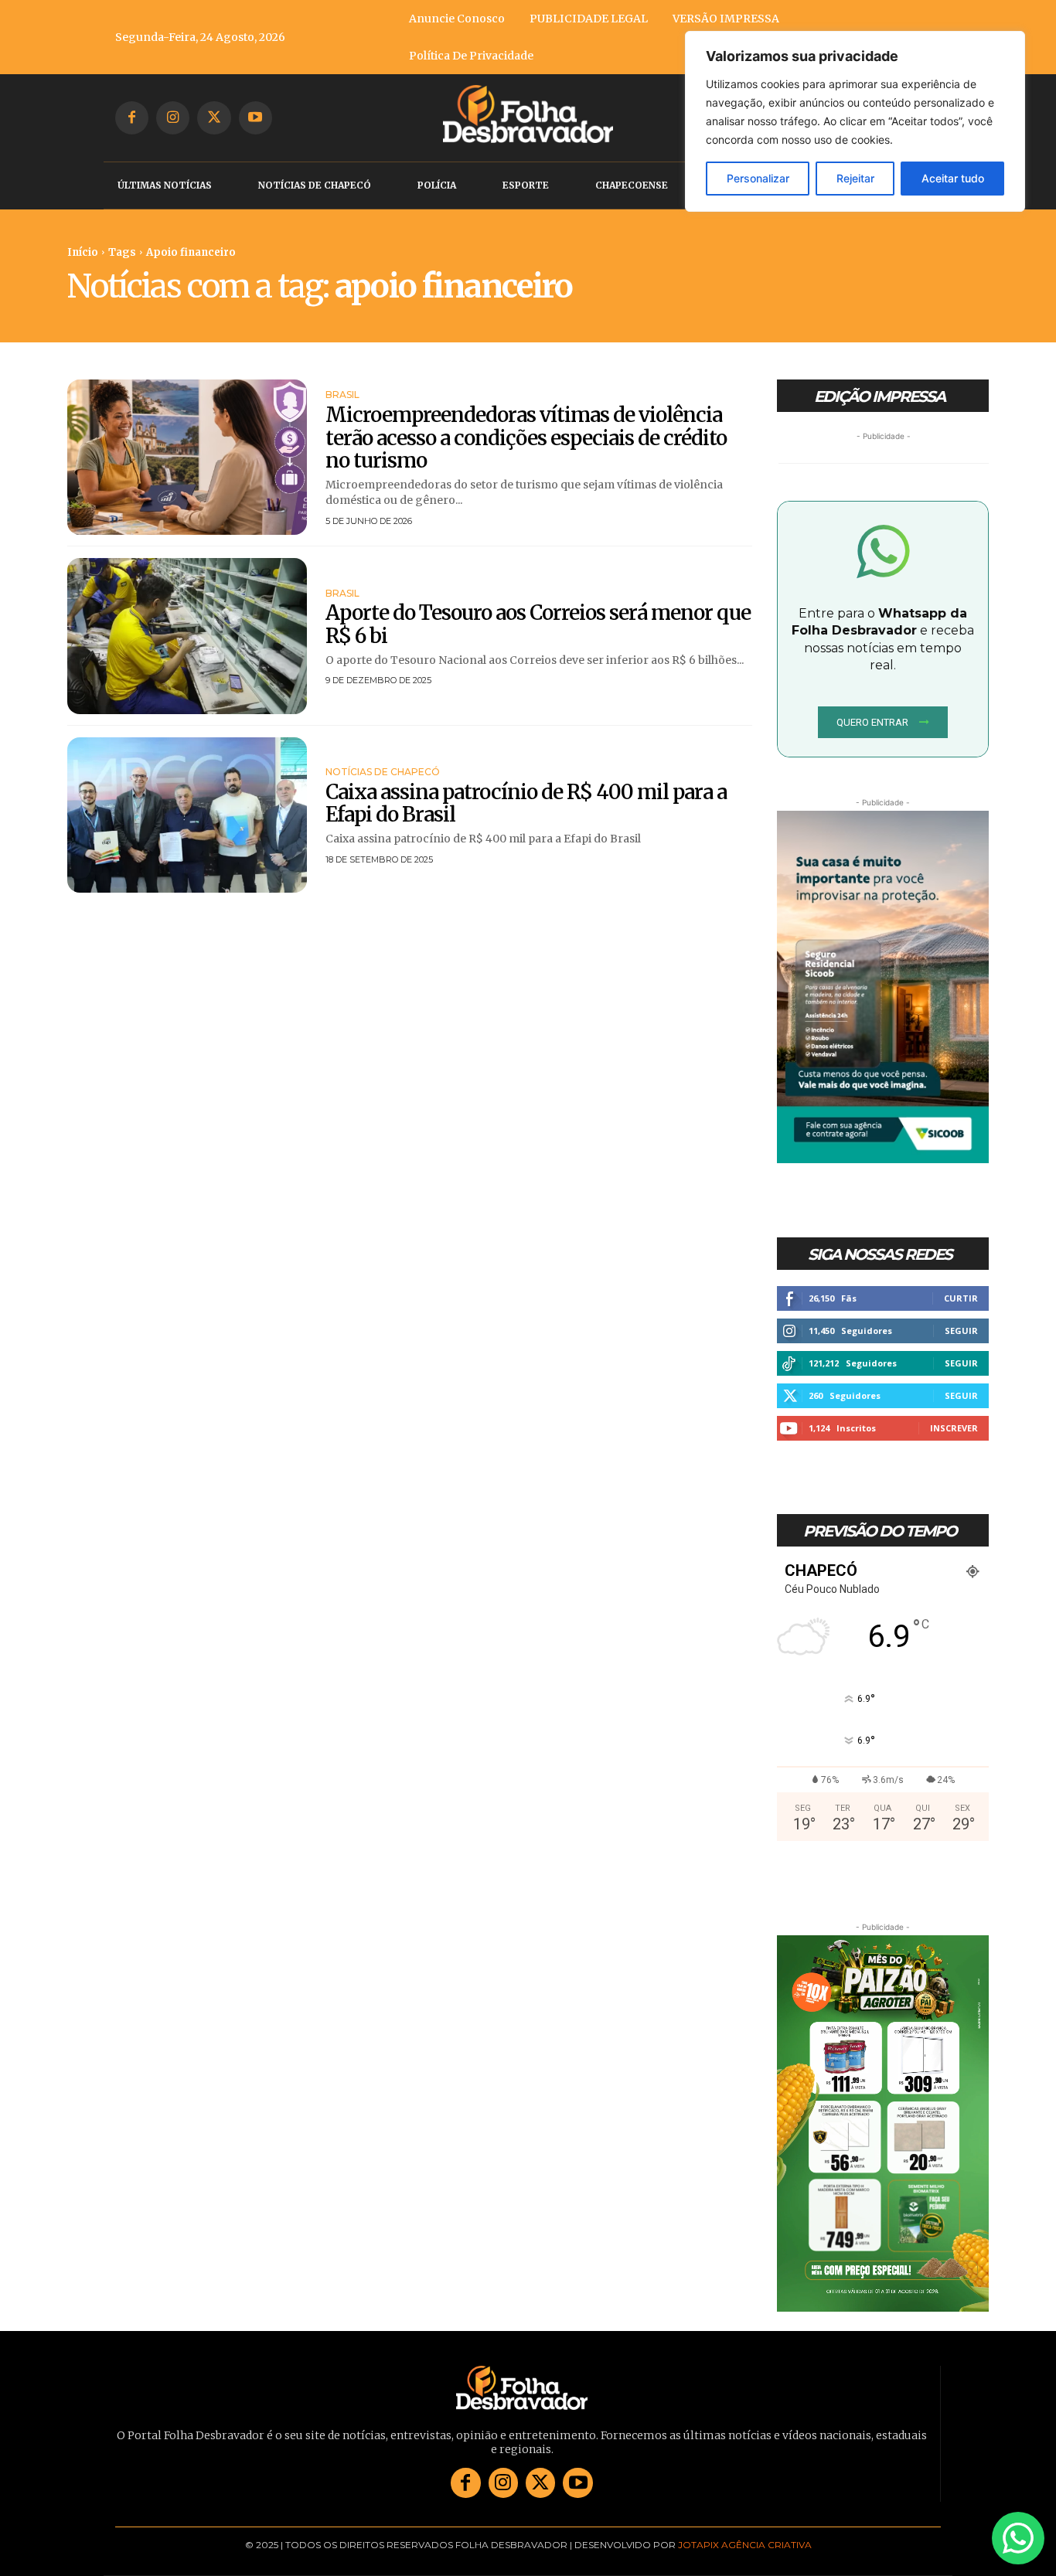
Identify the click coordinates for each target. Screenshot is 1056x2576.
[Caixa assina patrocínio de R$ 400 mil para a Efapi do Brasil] (187, 815)
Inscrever (954, 1428)
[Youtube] (255, 118)
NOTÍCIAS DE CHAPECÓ (383, 772)
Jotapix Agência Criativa (745, 2545)
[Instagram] (173, 118)
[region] (855, 121)
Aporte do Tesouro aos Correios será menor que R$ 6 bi (538, 624)
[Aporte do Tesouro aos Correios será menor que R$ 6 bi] (187, 636)
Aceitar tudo (953, 178)
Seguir (961, 1331)
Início (83, 252)
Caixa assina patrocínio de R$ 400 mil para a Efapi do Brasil (526, 803)
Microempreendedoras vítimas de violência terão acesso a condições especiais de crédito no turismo (526, 438)
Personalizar (758, 178)
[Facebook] (132, 118)
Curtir (961, 1298)
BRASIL (342, 395)
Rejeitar (855, 178)
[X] (214, 118)
